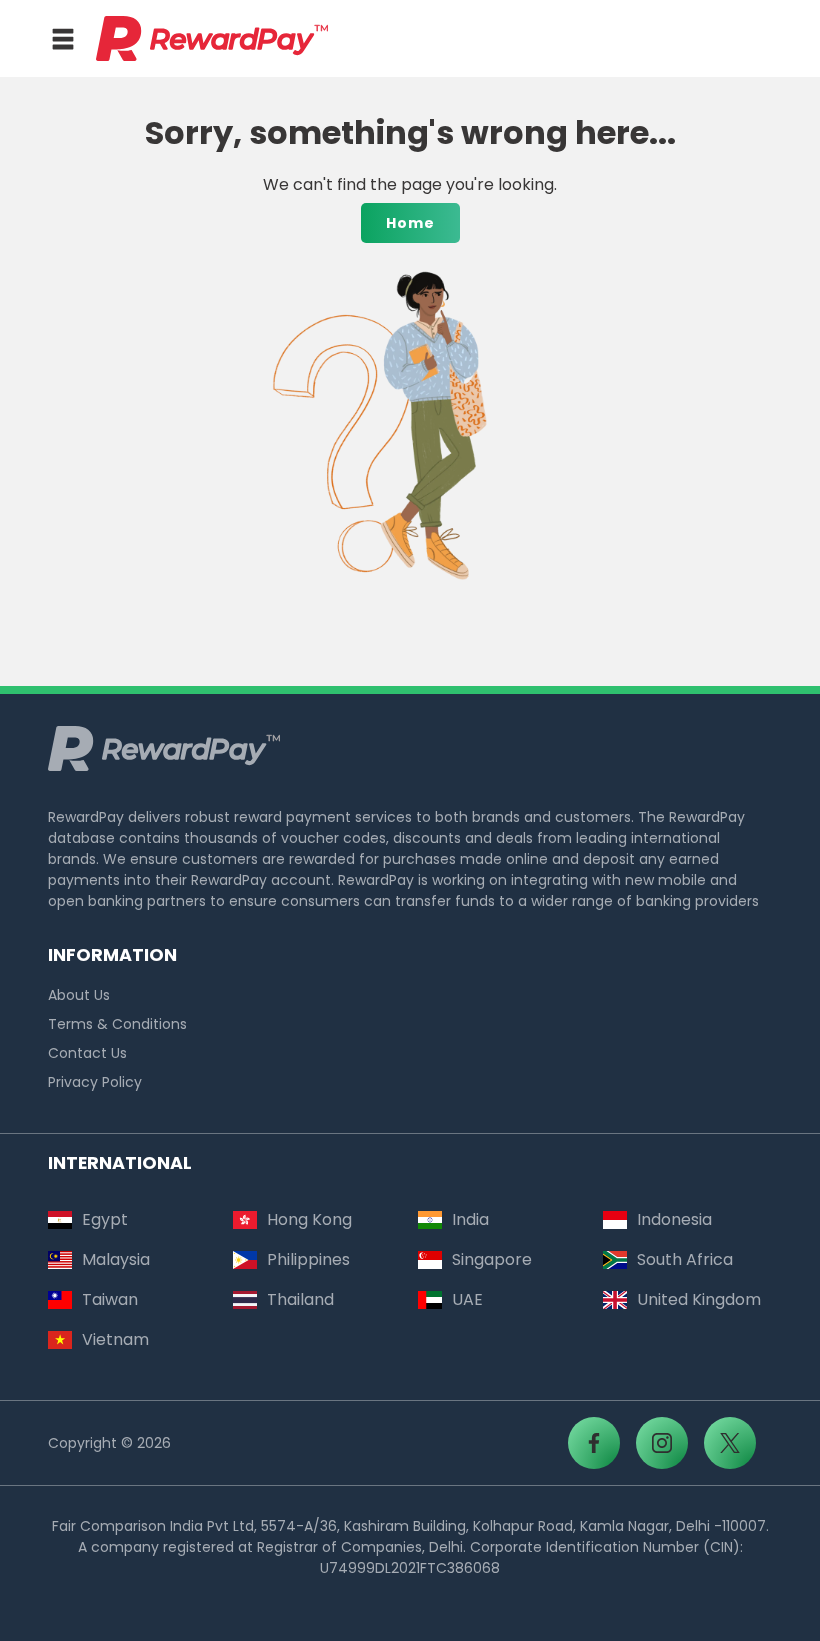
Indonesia (674, 1219)
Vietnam (115, 1339)
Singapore (492, 1259)
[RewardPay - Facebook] (594, 1443)
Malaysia (116, 1259)
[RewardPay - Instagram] (662, 1443)
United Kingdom (699, 1299)
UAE (467, 1299)
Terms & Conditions (117, 1024)
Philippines (308, 1259)
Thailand (300, 1299)
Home (410, 223)
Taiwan (110, 1299)
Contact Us (87, 1053)
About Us (79, 995)
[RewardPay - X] (730, 1443)
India (470, 1219)
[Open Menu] (63, 39)
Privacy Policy (95, 1082)
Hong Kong (309, 1219)
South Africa (685, 1259)
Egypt (105, 1219)
